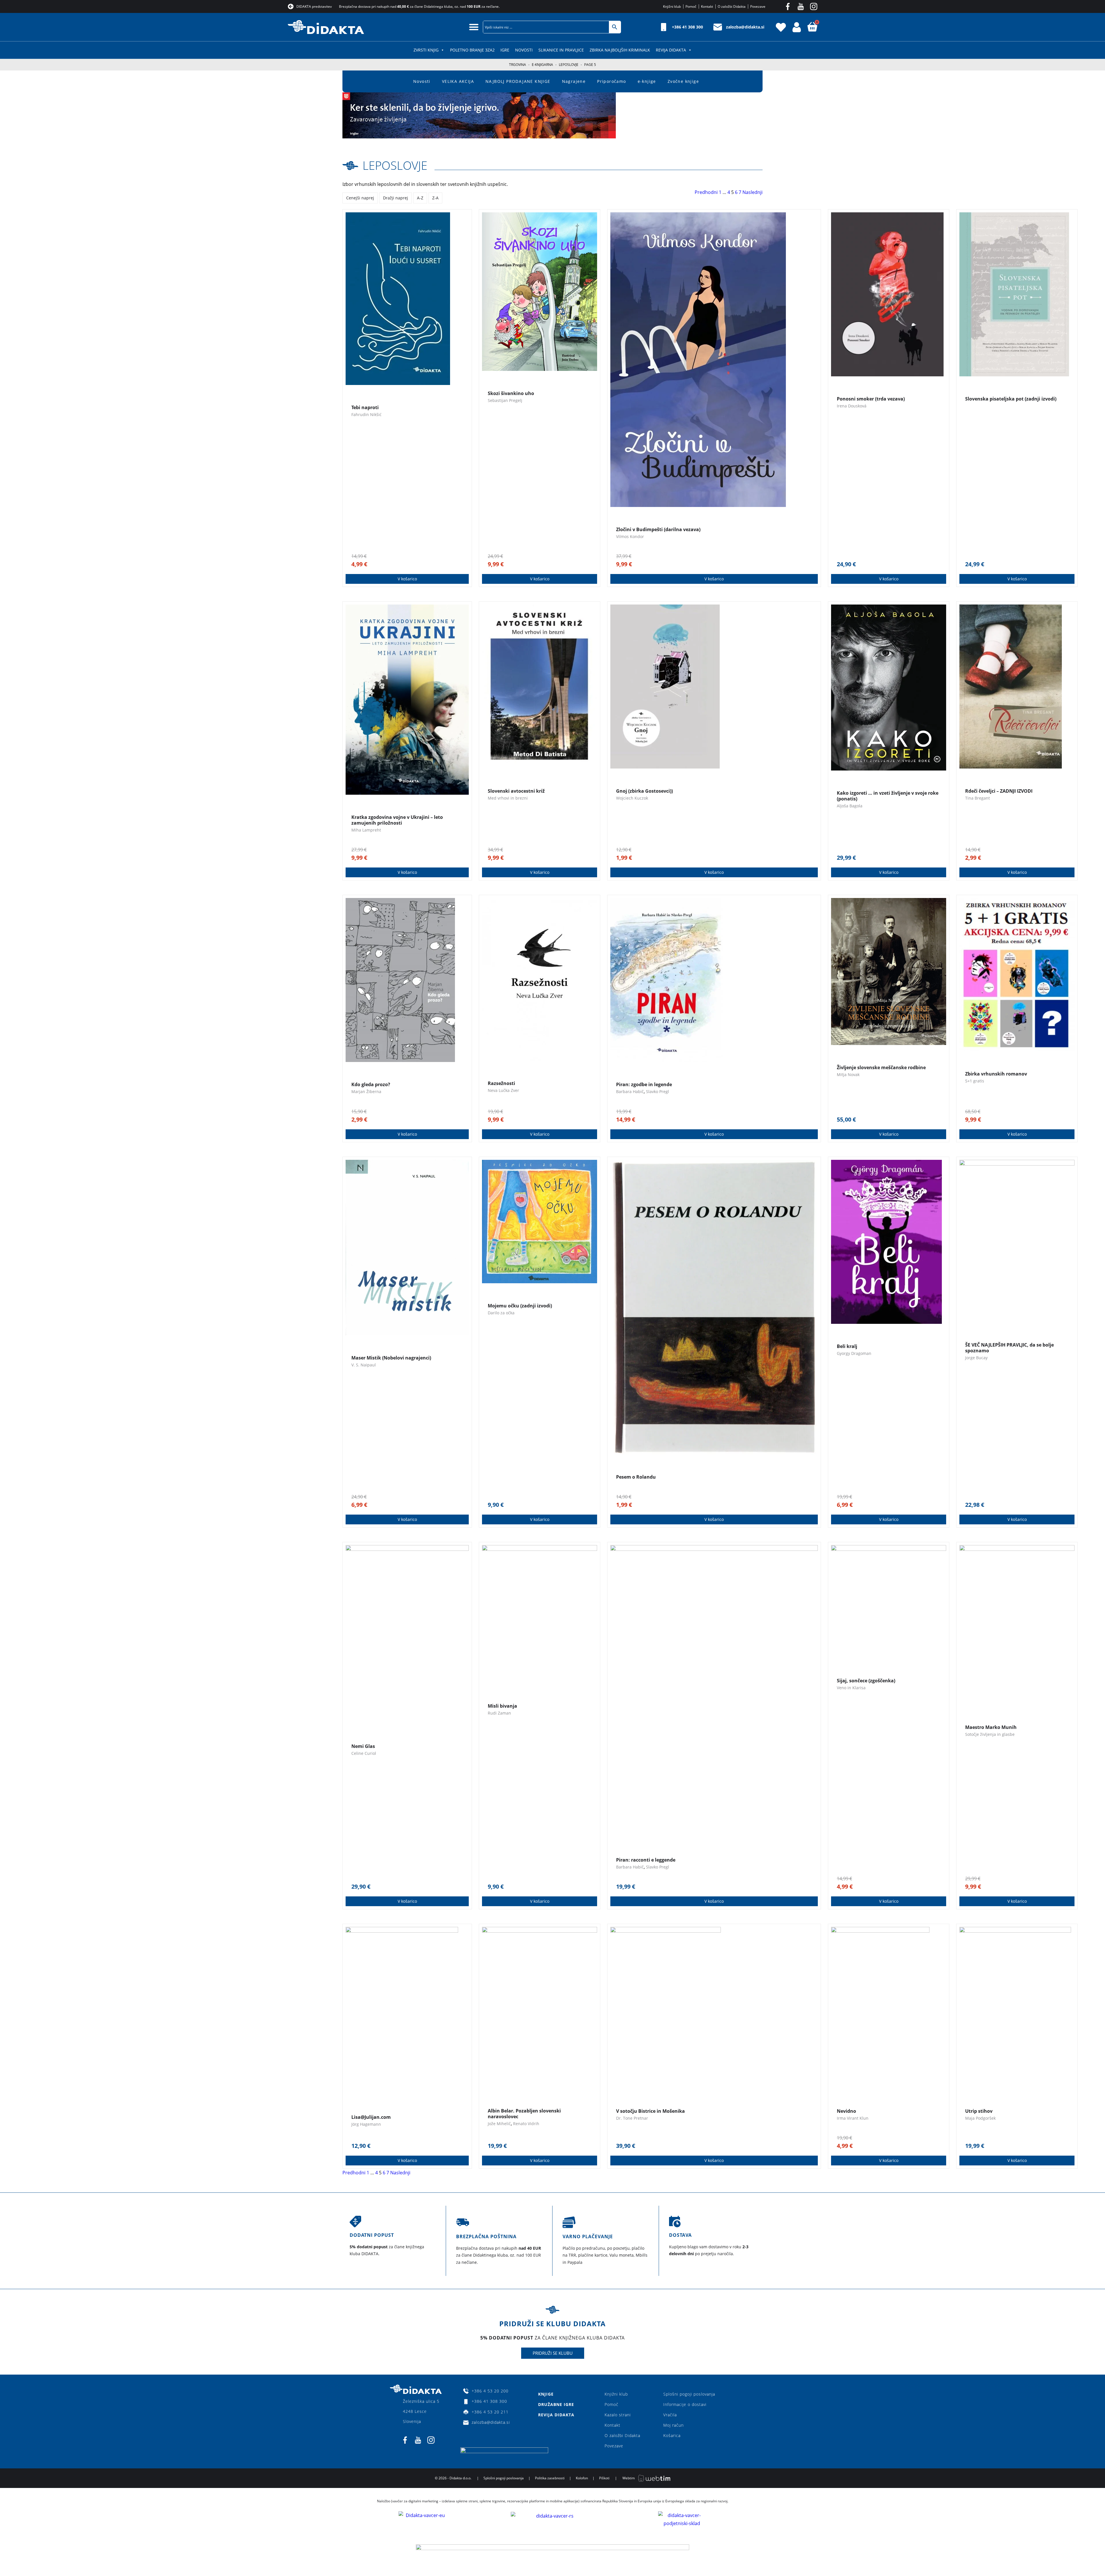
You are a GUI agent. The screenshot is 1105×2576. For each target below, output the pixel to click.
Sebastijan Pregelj (505, 400)
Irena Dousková (852, 406)
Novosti (524, 50)
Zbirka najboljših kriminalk (620, 50)
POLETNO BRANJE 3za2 (472, 50)
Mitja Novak (848, 1075)
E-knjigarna (542, 65)
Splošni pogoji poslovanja (689, 2394)
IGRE (505, 50)
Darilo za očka (501, 1313)
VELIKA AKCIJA (458, 81)
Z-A (435, 198)
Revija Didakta (671, 50)
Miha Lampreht (366, 830)
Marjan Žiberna (366, 1091)
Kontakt (612, 2425)
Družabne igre (556, 2404)
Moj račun (674, 2425)
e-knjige (647, 81)
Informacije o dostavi (685, 2404)
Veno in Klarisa (851, 1688)
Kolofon (582, 2478)
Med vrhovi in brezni (508, 798)
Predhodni (706, 192)
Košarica (672, 2435)
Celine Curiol (364, 1753)
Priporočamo (611, 81)
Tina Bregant (978, 798)
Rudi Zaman (499, 1713)
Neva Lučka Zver (503, 1090)
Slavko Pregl (658, 1091)
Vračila (670, 2415)
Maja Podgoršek (980, 2118)
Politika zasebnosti (550, 2478)
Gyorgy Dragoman (854, 1353)
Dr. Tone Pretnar (632, 2118)
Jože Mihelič (499, 2124)
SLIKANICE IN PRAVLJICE (561, 50)
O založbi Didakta (622, 2435)
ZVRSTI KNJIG (426, 50)
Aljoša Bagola (850, 806)
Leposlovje (569, 65)
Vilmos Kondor (630, 536)
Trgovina (518, 65)
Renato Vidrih (526, 2124)
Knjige (546, 2394)
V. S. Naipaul (364, 1365)
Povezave (614, 2446)
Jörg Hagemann (366, 2124)
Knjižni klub (616, 2394)
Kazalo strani (618, 2415)
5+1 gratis (975, 1081)
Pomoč (611, 2404)
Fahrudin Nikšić (366, 414)
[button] (474, 27)
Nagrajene (574, 81)
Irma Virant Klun (853, 2118)
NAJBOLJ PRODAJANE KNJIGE (518, 81)
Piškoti (604, 2478)
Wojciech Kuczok (632, 798)
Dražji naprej (396, 198)
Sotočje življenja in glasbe (990, 1734)
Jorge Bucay (976, 1358)
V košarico (407, 579)
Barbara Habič (630, 1091)
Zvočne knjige (683, 81)
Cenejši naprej (360, 198)
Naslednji (752, 192)
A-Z (420, 198)
